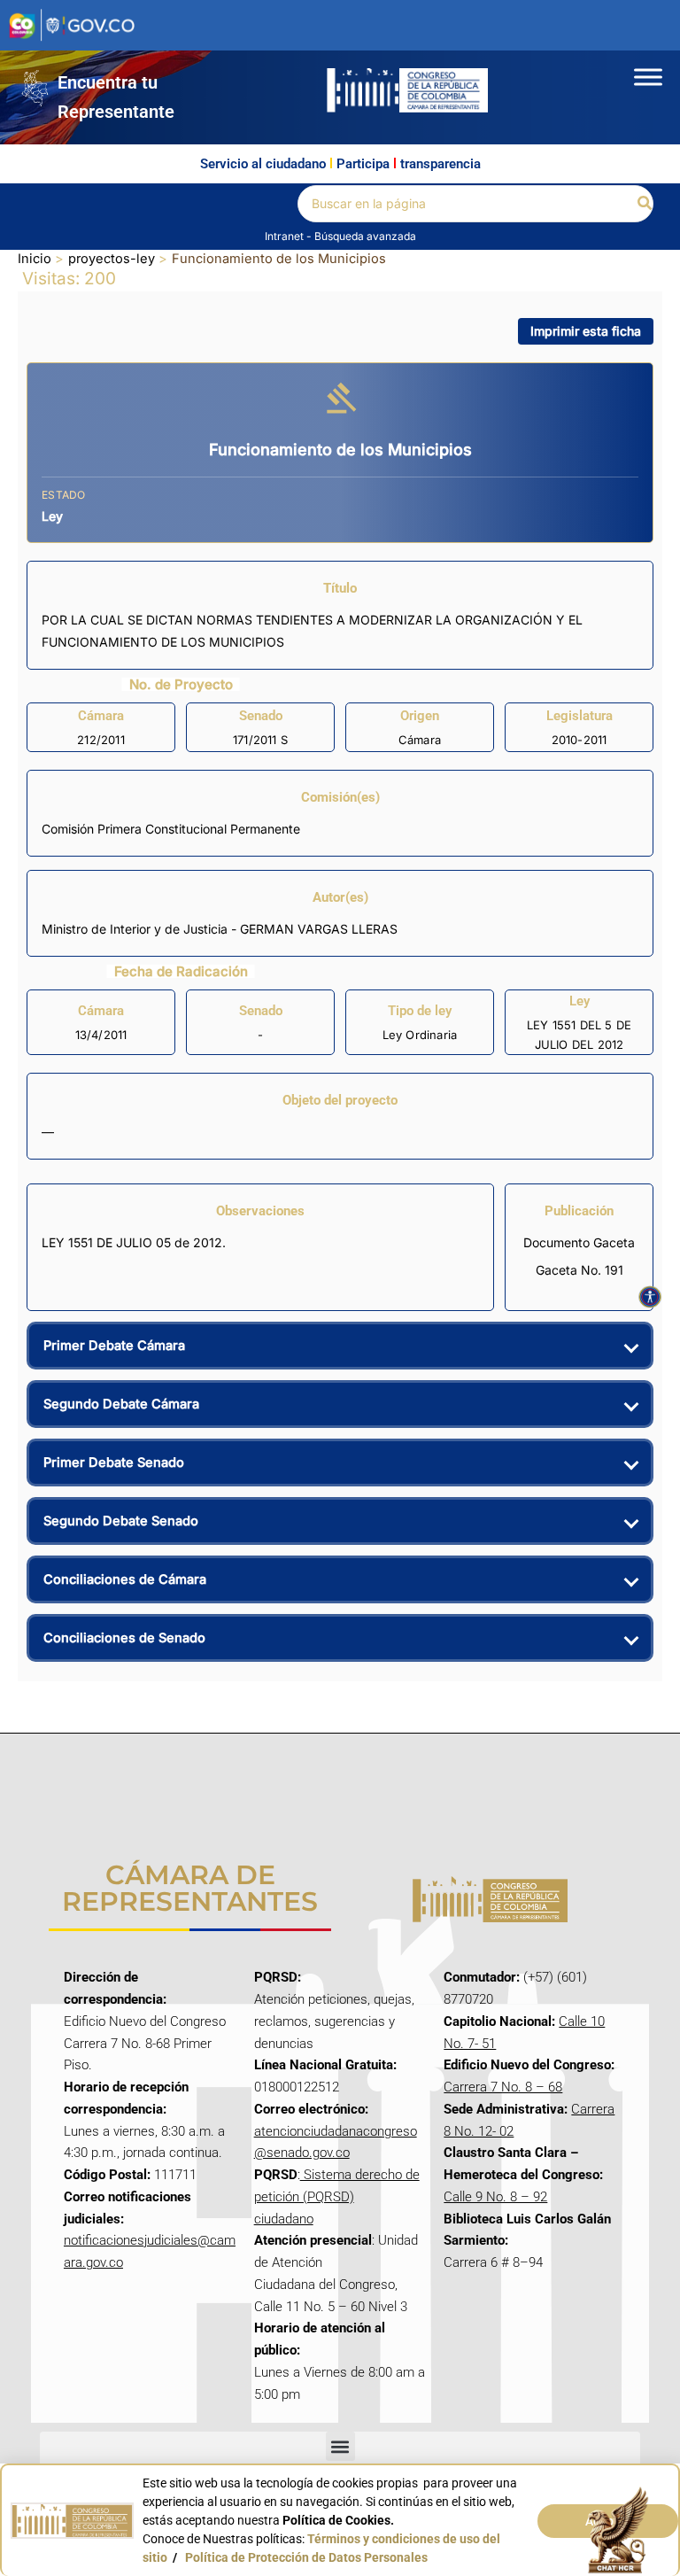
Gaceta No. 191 (580, 1270)
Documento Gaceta (579, 1242)
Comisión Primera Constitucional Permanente (171, 829)
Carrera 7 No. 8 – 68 (503, 2087)
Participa (363, 164)
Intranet (286, 236)
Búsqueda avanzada (365, 236)
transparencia (440, 164)
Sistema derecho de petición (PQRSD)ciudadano (337, 2197)
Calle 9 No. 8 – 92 (495, 2197)
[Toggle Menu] (648, 77)
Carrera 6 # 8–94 (493, 2262)
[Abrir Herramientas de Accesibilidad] (650, 1297)
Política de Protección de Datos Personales (306, 2557)
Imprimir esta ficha (586, 331)
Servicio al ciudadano (263, 164)
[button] (645, 203)
